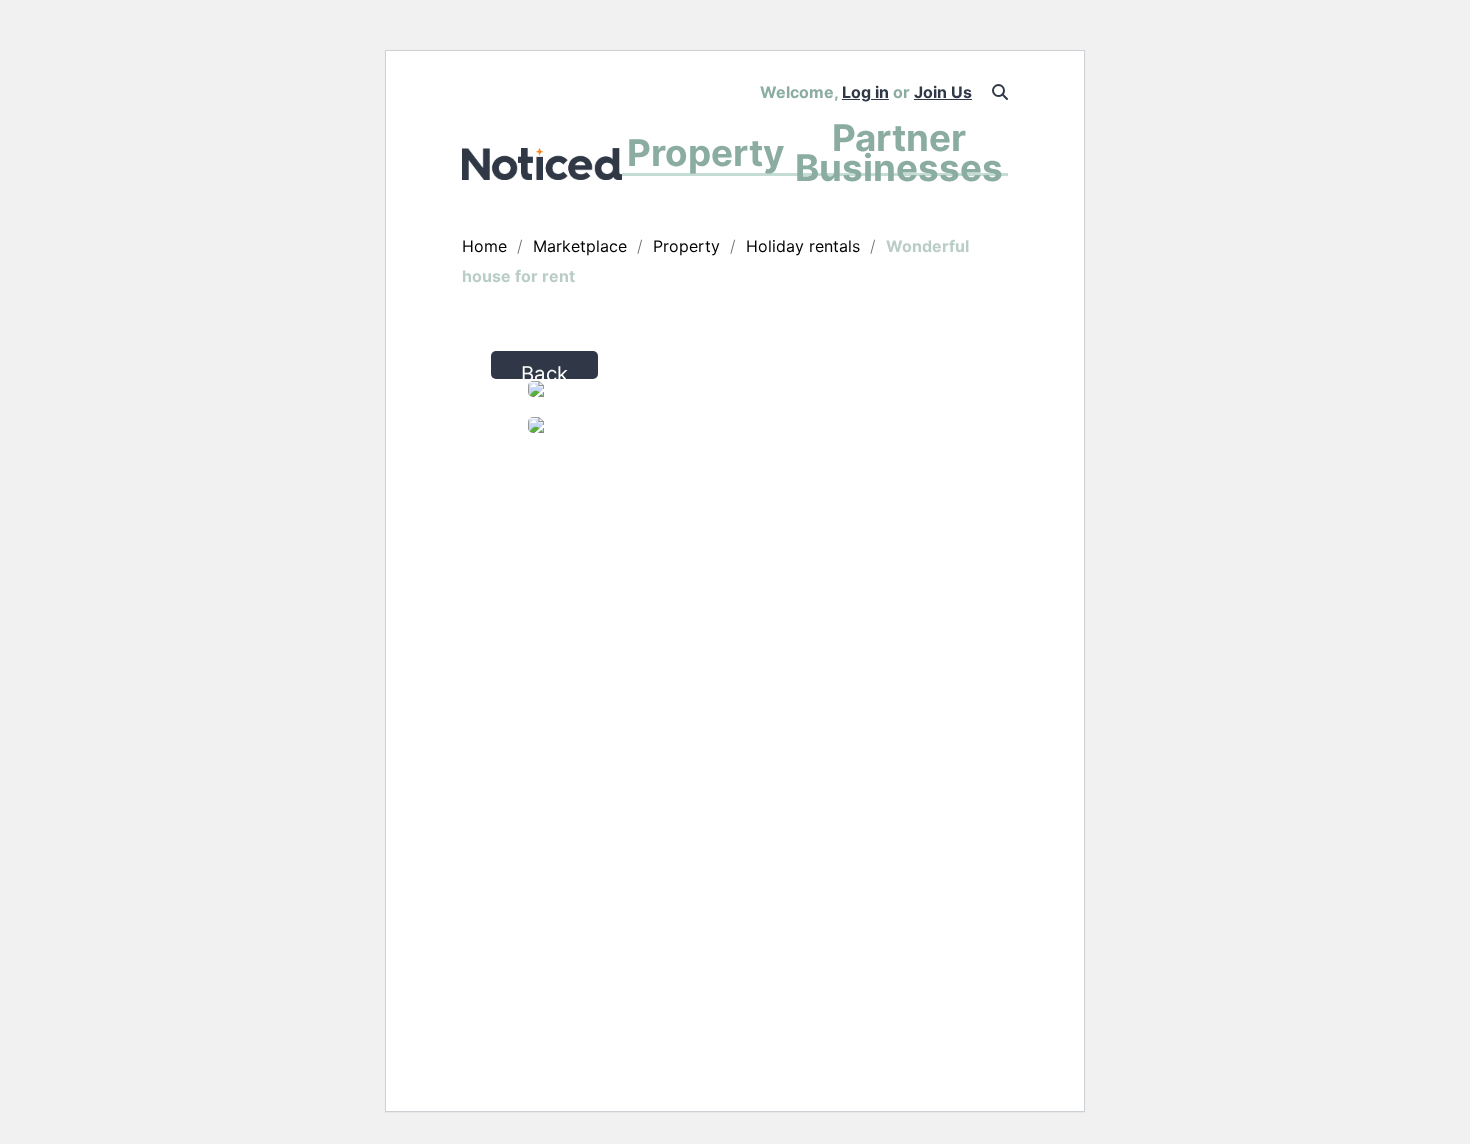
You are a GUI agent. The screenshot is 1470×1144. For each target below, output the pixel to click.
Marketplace (580, 246)
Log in (865, 92)
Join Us (943, 92)
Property (706, 152)
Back (544, 370)
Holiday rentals (803, 246)
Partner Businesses (899, 152)
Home (484, 246)
